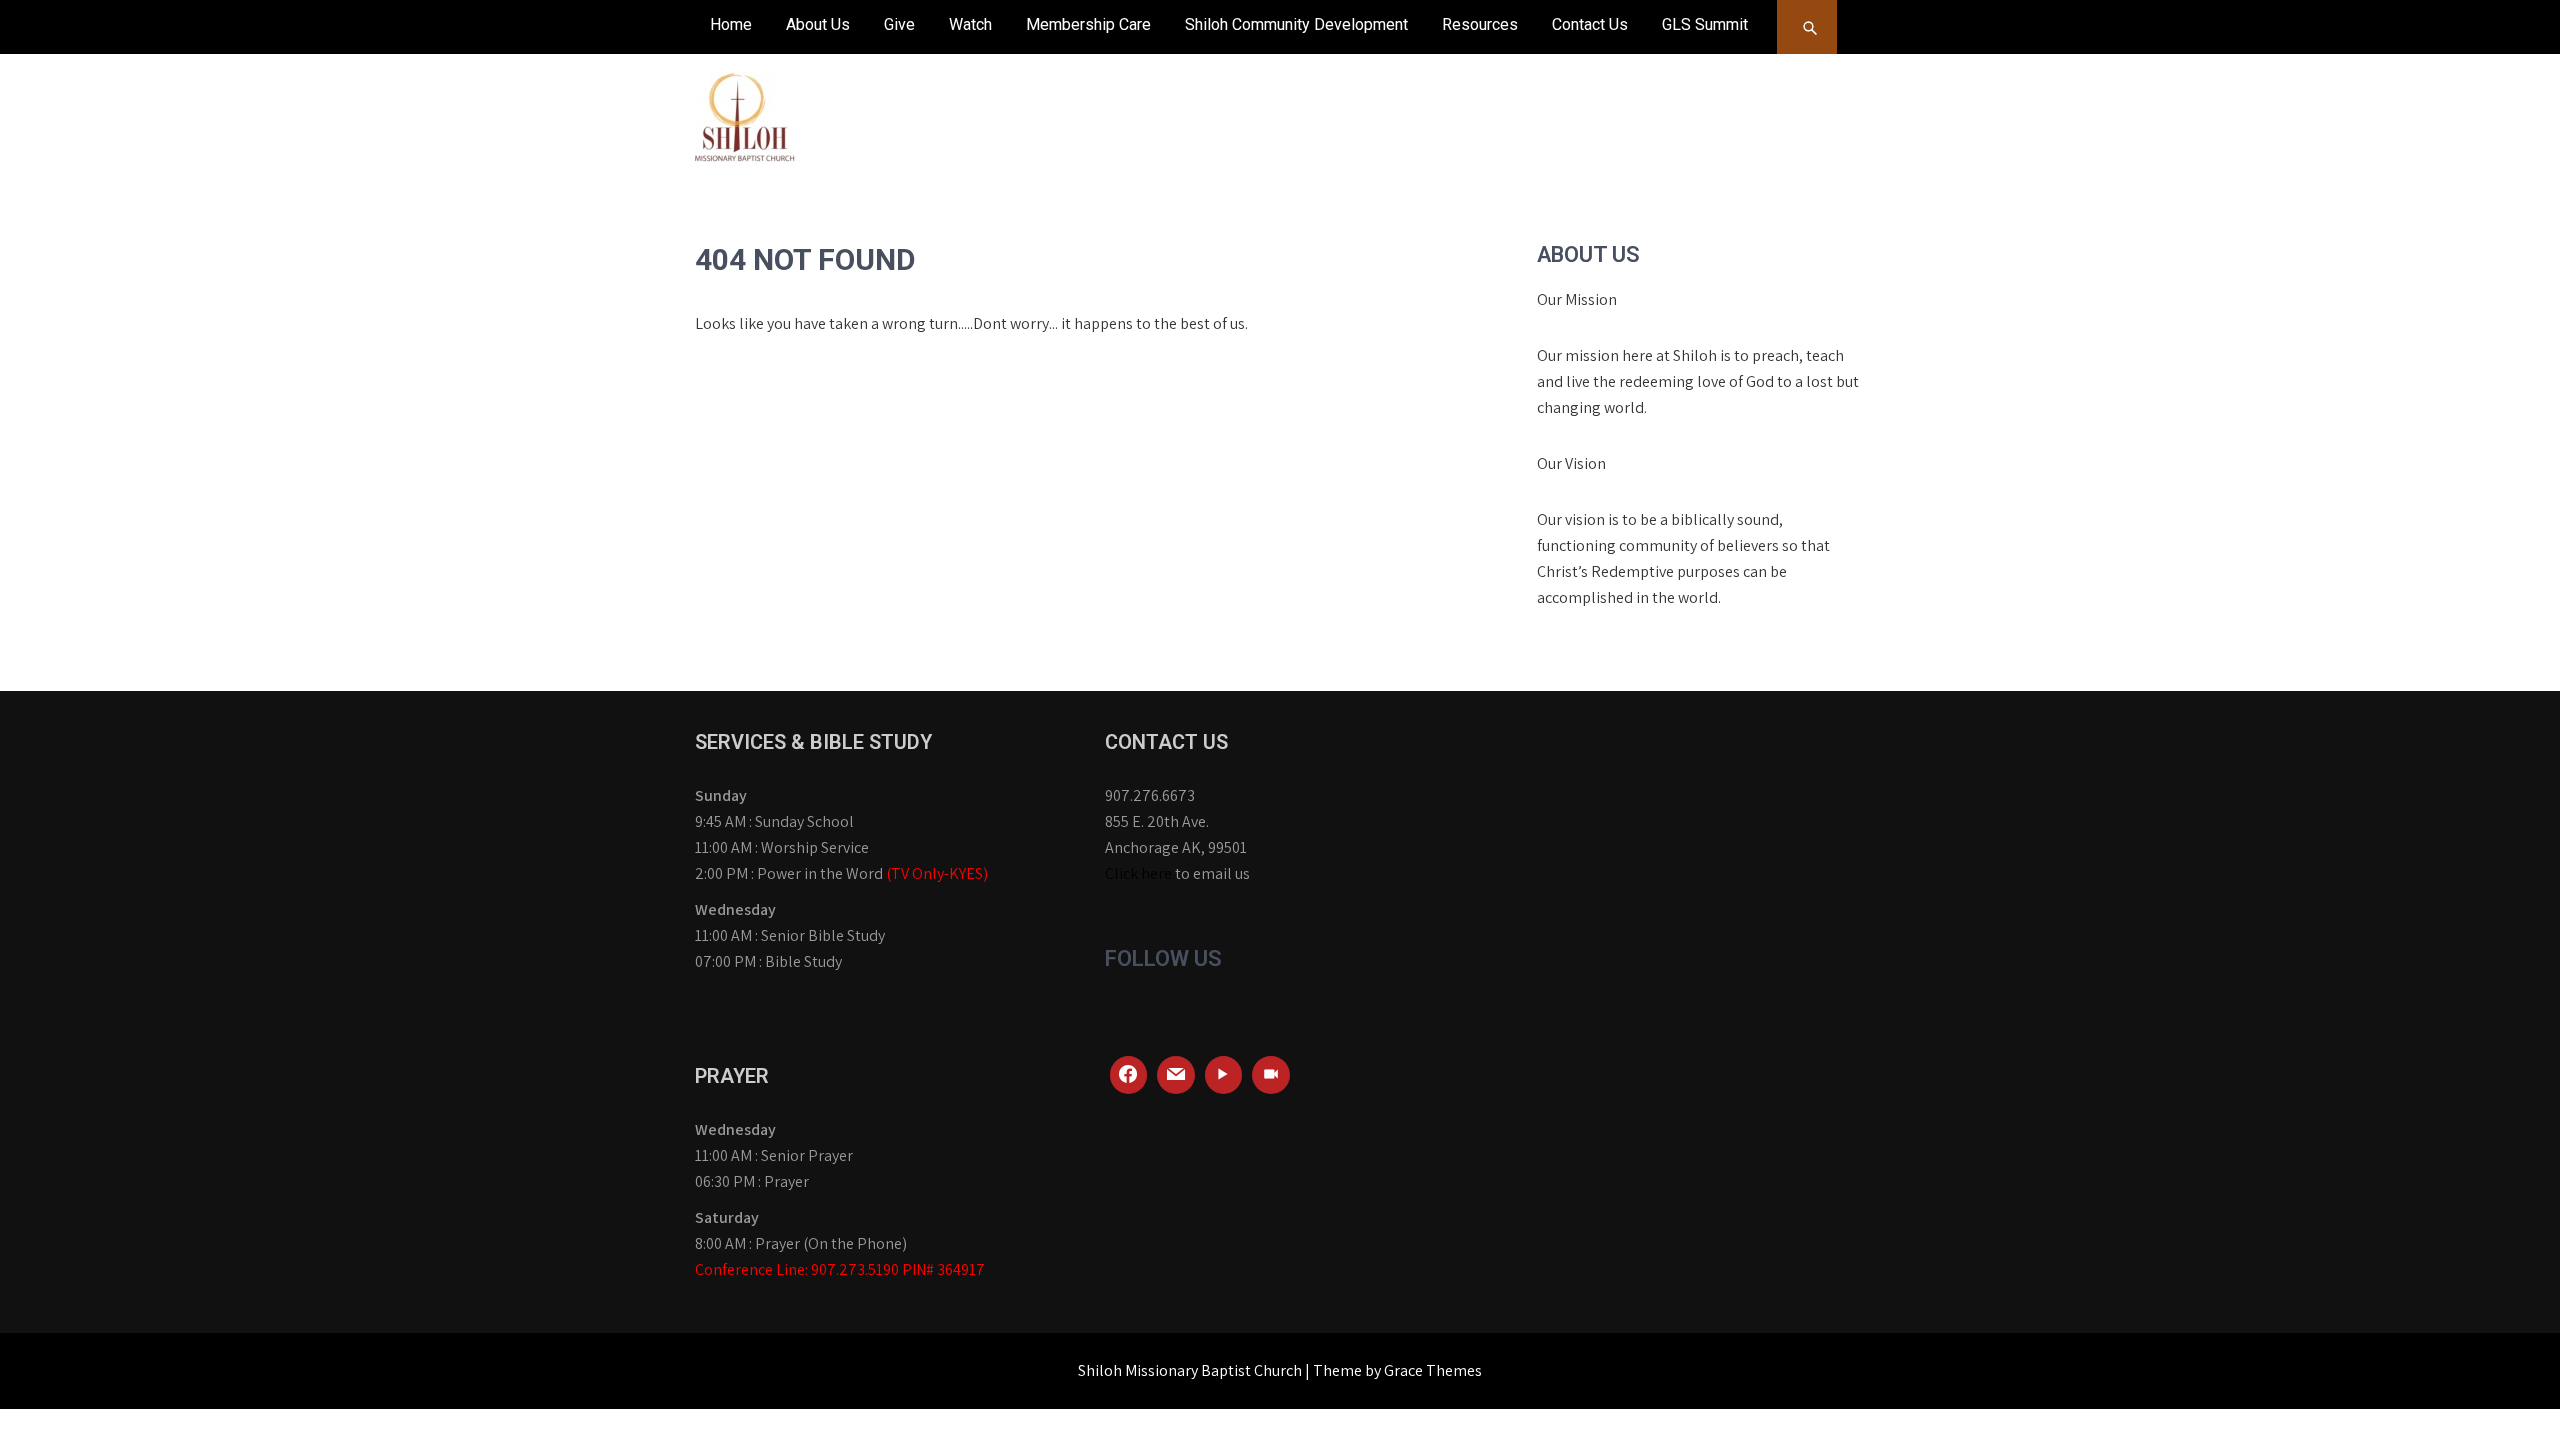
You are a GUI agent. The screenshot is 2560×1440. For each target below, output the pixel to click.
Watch (970, 24)
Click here (1138, 873)
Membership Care (1088, 24)
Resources (1480, 24)
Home (731, 24)
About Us (818, 24)
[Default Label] (1176, 1075)
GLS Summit (1705, 24)
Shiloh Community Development (1296, 24)
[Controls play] (1224, 1075)
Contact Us (1590, 24)
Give (899, 24)
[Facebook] (1129, 1075)
